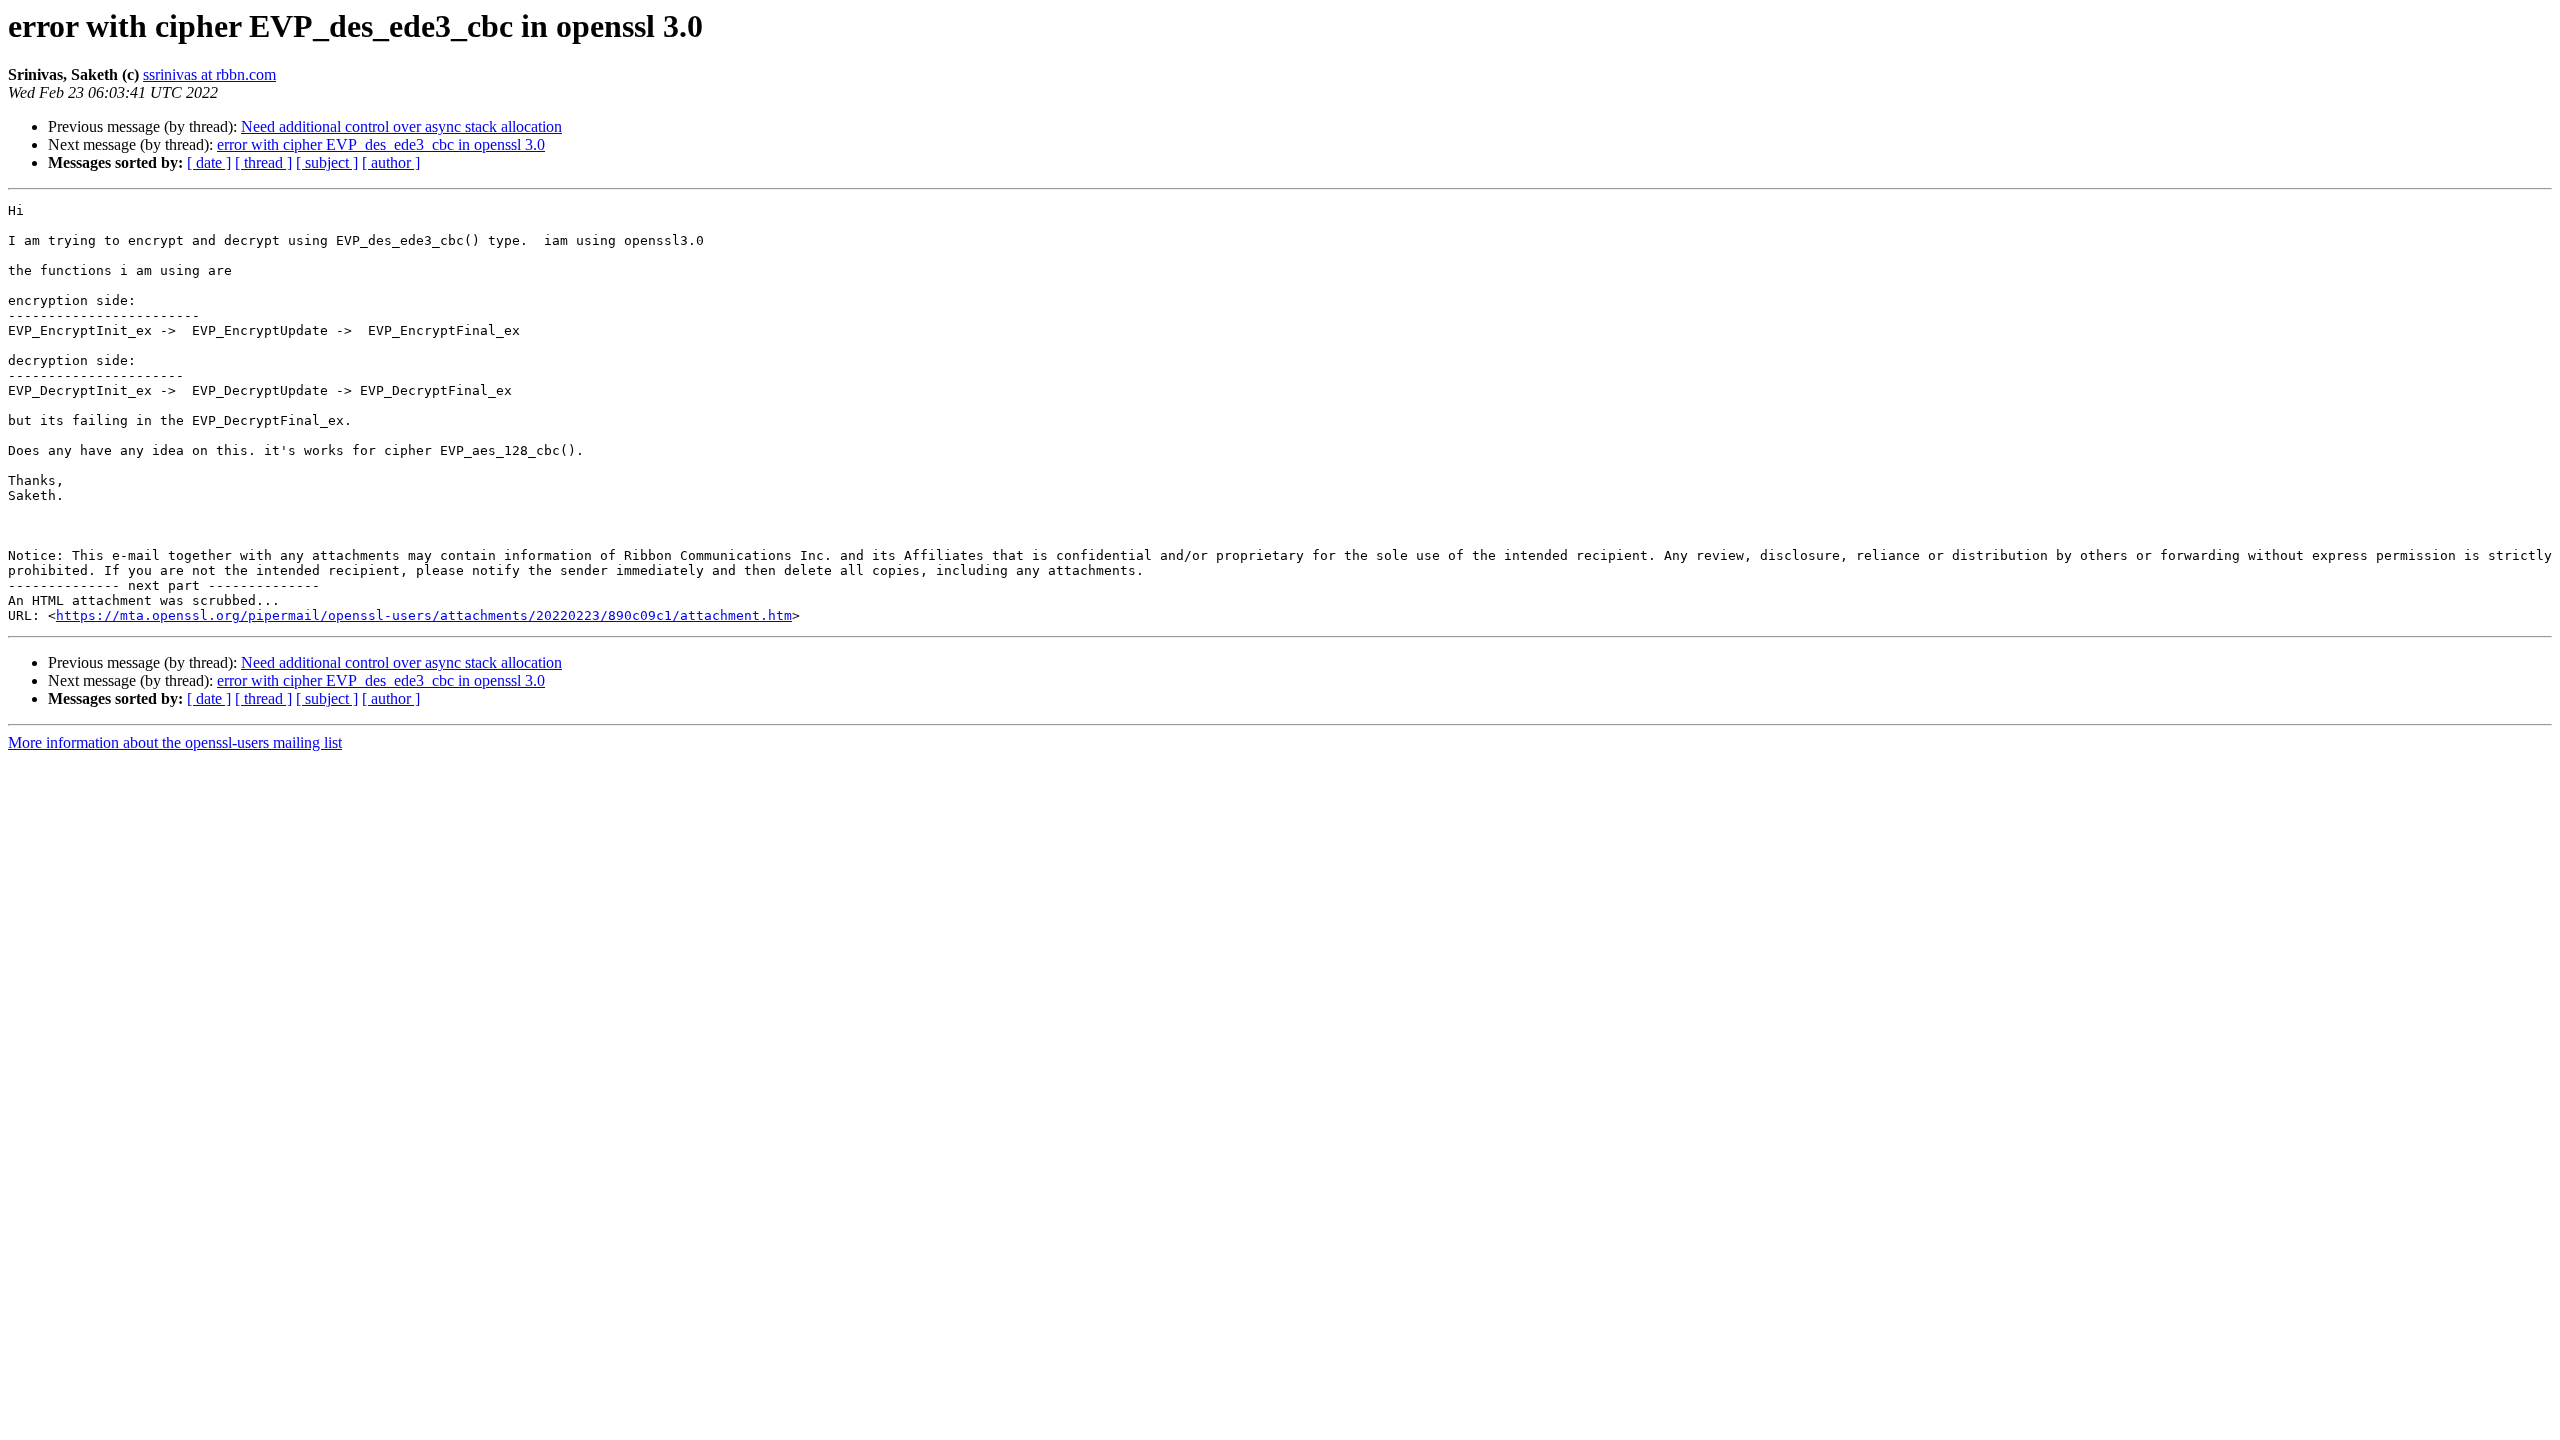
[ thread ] (263, 162)
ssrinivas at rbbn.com (209, 74)
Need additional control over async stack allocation (401, 126)
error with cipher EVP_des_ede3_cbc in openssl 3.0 (381, 144)
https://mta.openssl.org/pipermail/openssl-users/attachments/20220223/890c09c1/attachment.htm (424, 615)
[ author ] (391, 162)
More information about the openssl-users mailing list (175, 742)
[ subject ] (327, 162)
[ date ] (209, 162)
